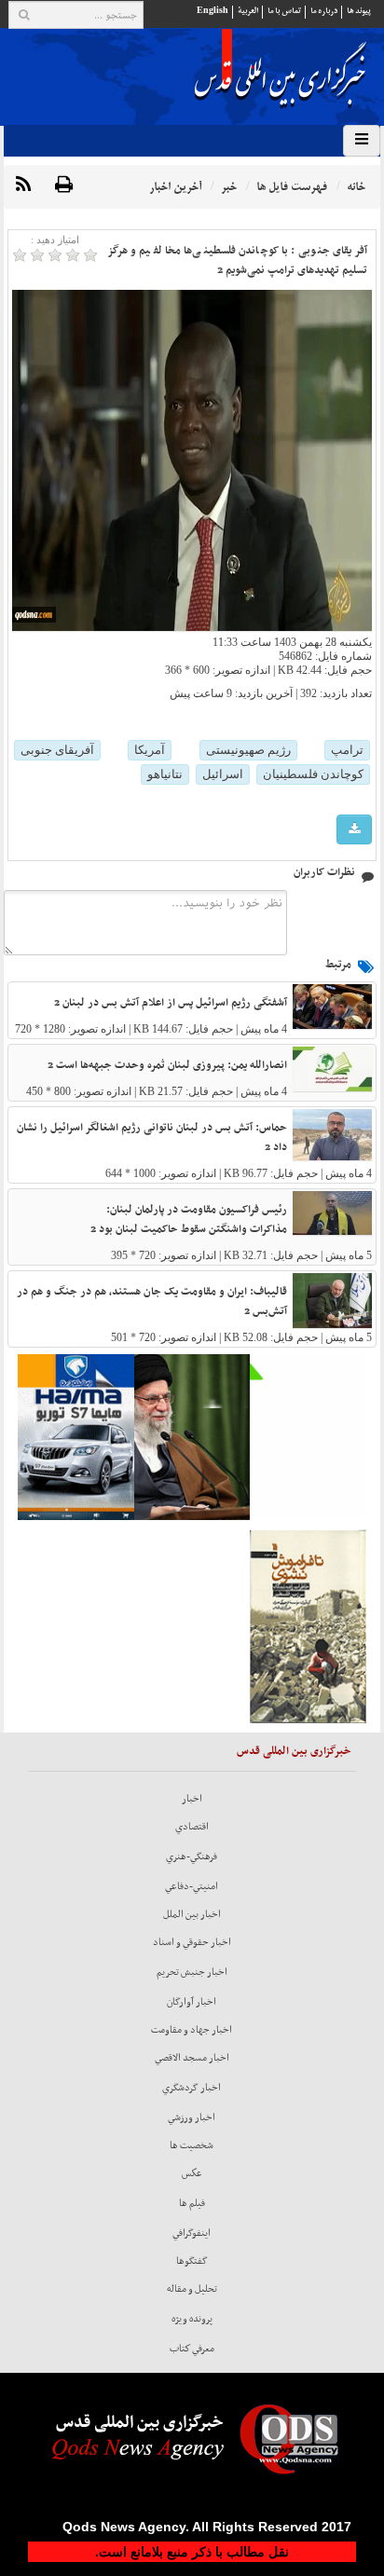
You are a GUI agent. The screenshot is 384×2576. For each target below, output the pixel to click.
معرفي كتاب (192, 2349)
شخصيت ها (192, 2145)
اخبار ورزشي (192, 2117)
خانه (356, 187)
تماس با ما (284, 11)
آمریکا (150, 750)
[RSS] (23, 185)
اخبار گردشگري (192, 2088)
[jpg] (354, 830)
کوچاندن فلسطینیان (313, 774)
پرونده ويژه (192, 2319)
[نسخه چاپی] (64, 185)
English (213, 11)
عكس (192, 2173)
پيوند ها (359, 11)
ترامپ (347, 750)
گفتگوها (192, 2261)
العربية (248, 11)
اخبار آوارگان (192, 2002)
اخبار (192, 1799)
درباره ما (324, 11)
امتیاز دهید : (55, 240)
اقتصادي (192, 1827)
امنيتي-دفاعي (192, 1886)
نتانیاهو (165, 774)
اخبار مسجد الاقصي (192, 2058)
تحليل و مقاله (192, 2289)
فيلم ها (192, 2203)
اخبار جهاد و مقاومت (192, 2030)
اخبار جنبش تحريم (192, 1972)
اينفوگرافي (192, 2233)
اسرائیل (223, 774)
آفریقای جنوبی (57, 750)
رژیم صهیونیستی (248, 750)
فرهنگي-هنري (192, 1857)
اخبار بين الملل (192, 1914)
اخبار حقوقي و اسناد (192, 1942)
